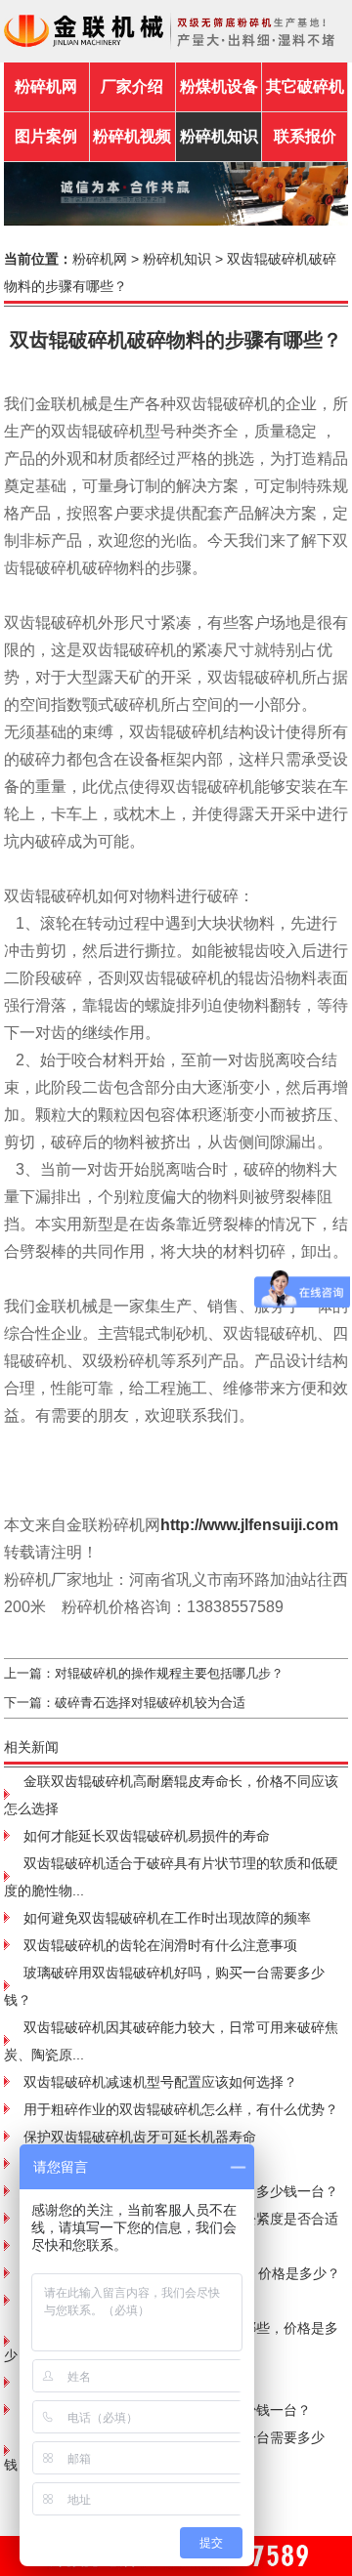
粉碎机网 (46, 86)
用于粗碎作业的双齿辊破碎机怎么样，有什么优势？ (181, 2109)
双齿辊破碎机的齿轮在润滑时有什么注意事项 (160, 1945)
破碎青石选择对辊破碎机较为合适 (150, 1703)
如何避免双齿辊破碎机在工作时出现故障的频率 (167, 1918)
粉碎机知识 (177, 259)
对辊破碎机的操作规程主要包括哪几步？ (169, 1673)
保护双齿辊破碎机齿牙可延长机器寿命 (140, 2137)
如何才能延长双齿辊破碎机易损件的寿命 (147, 1836)
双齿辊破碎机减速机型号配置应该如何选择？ (160, 2082)
